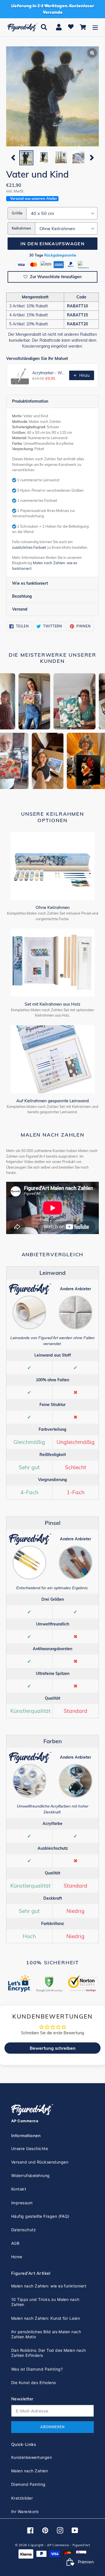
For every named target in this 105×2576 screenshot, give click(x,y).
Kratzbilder (22, 2498)
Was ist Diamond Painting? (37, 2369)
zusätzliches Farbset (29, 547)
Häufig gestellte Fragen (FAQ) (40, 2216)
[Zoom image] (53, 97)
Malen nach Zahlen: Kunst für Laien (46, 2318)
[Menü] (95, 27)
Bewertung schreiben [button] (53, 2048)
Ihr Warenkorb (25, 2512)
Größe (17, 213)
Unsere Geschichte (30, 2148)
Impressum (22, 2203)
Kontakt (19, 2189)
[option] (26, 158)
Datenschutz (24, 2230)
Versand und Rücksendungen (40, 2162)
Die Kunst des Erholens (34, 2383)
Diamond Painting (28, 2484)
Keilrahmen (21, 228)
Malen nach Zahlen (30, 2471)
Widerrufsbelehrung (31, 2175)
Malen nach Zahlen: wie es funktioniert (49, 2286)
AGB (15, 2243)
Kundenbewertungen (32, 2457)
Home (17, 2257)
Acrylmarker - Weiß (49, 373)
